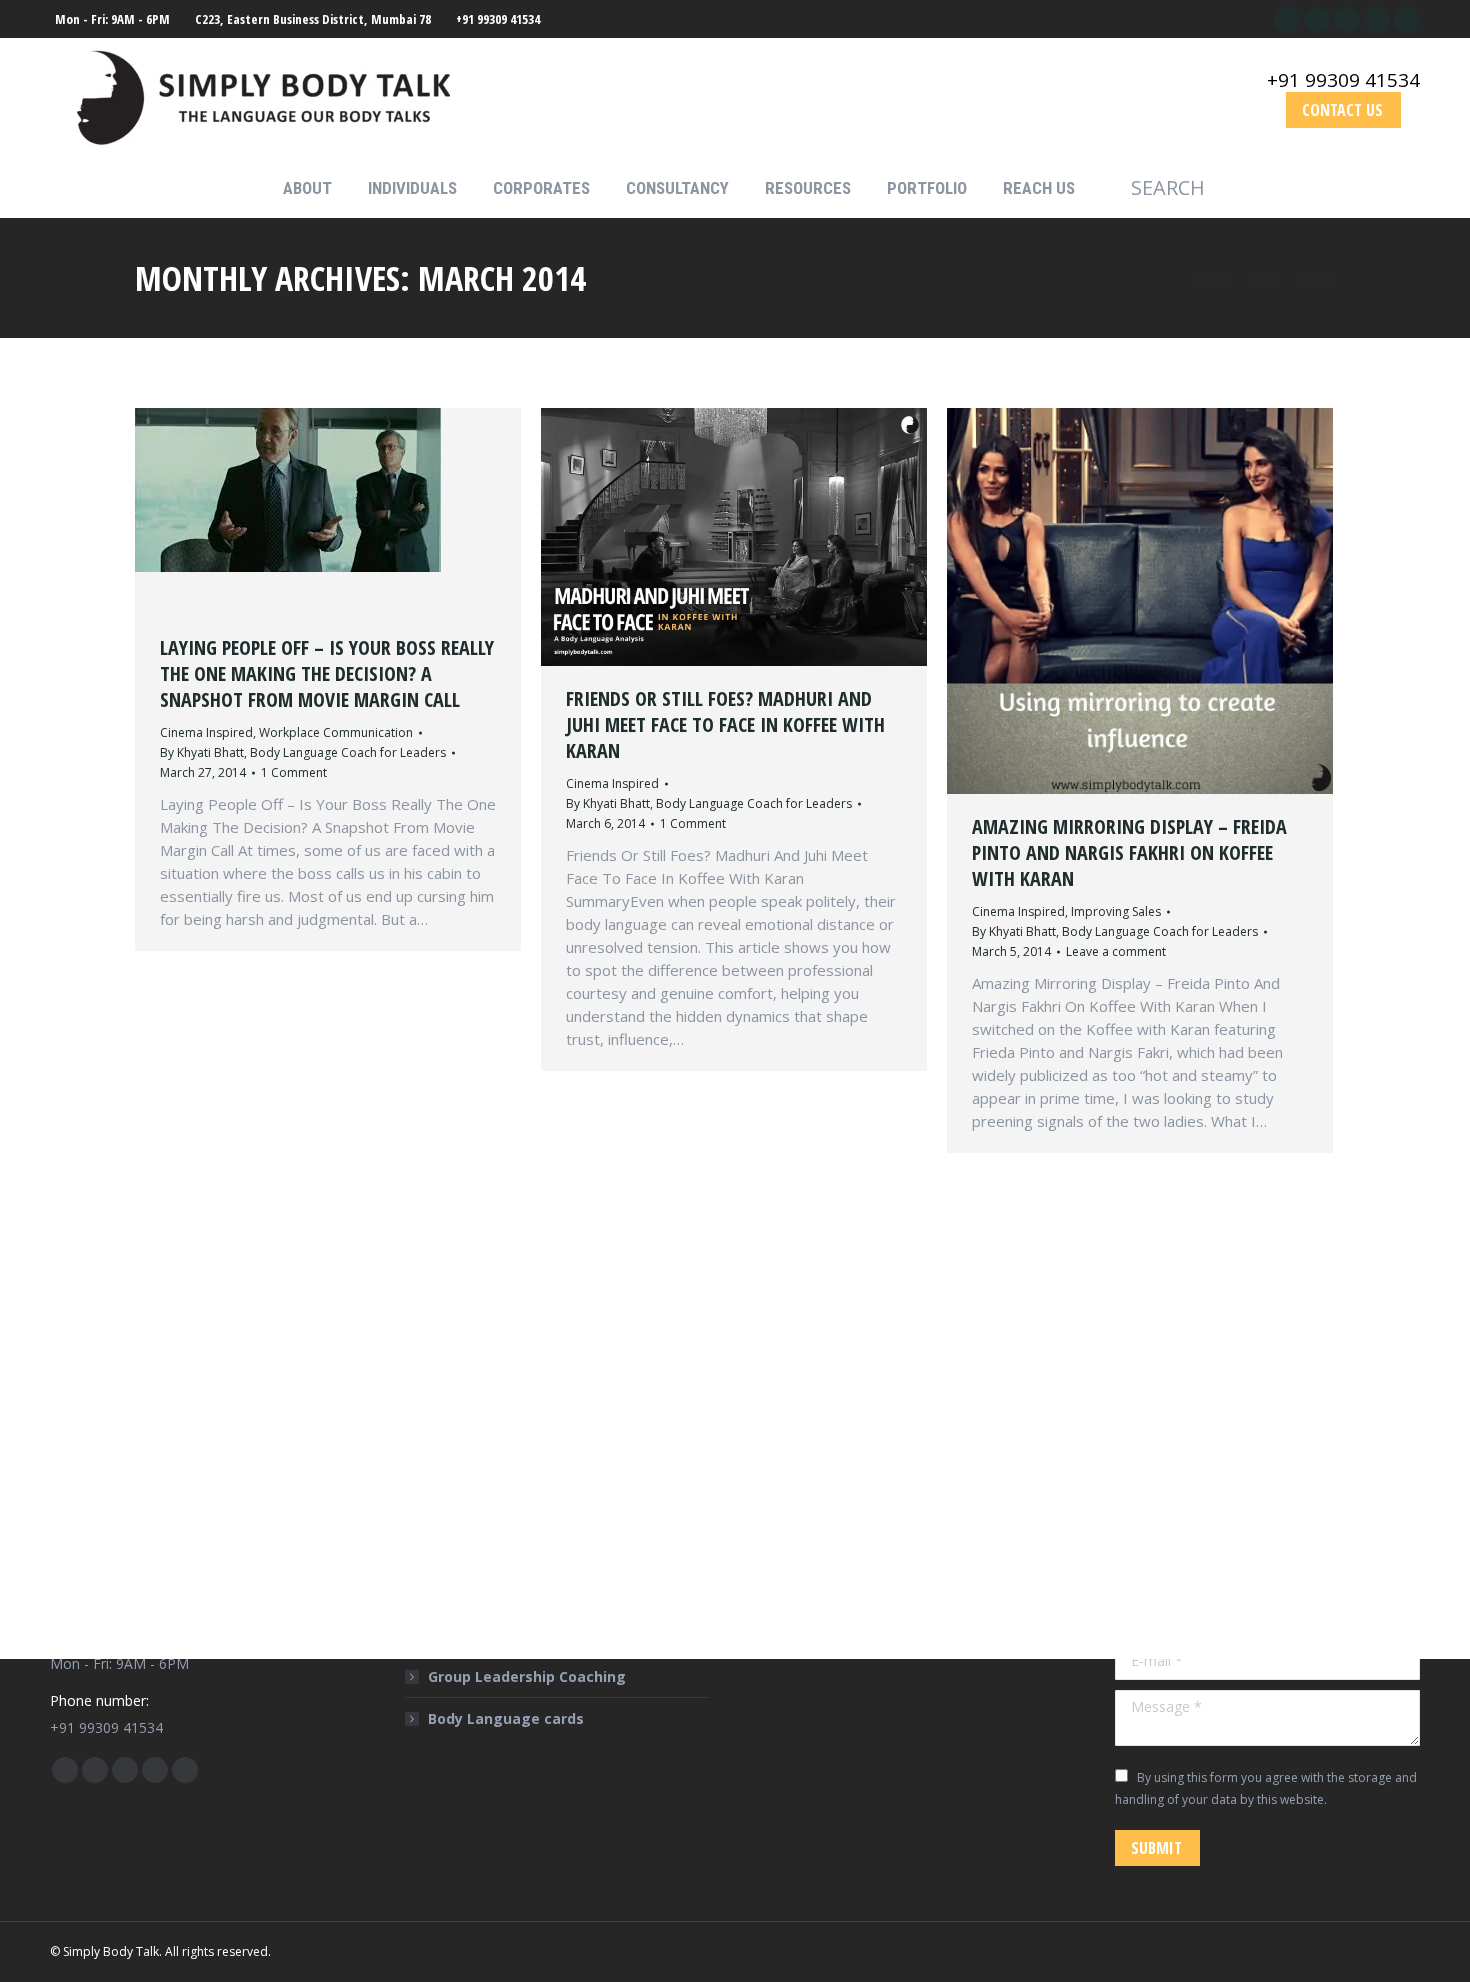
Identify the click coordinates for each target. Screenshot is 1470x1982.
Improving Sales (1116, 911)
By (303, 752)
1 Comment (294, 772)
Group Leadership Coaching (527, 1676)
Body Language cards (506, 1718)
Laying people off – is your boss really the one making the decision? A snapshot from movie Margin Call (327, 673)
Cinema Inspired (206, 732)
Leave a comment (1116, 951)
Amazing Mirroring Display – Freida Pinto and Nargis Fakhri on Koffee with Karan (1129, 852)
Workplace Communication (336, 732)
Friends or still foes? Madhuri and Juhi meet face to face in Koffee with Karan (725, 724)
